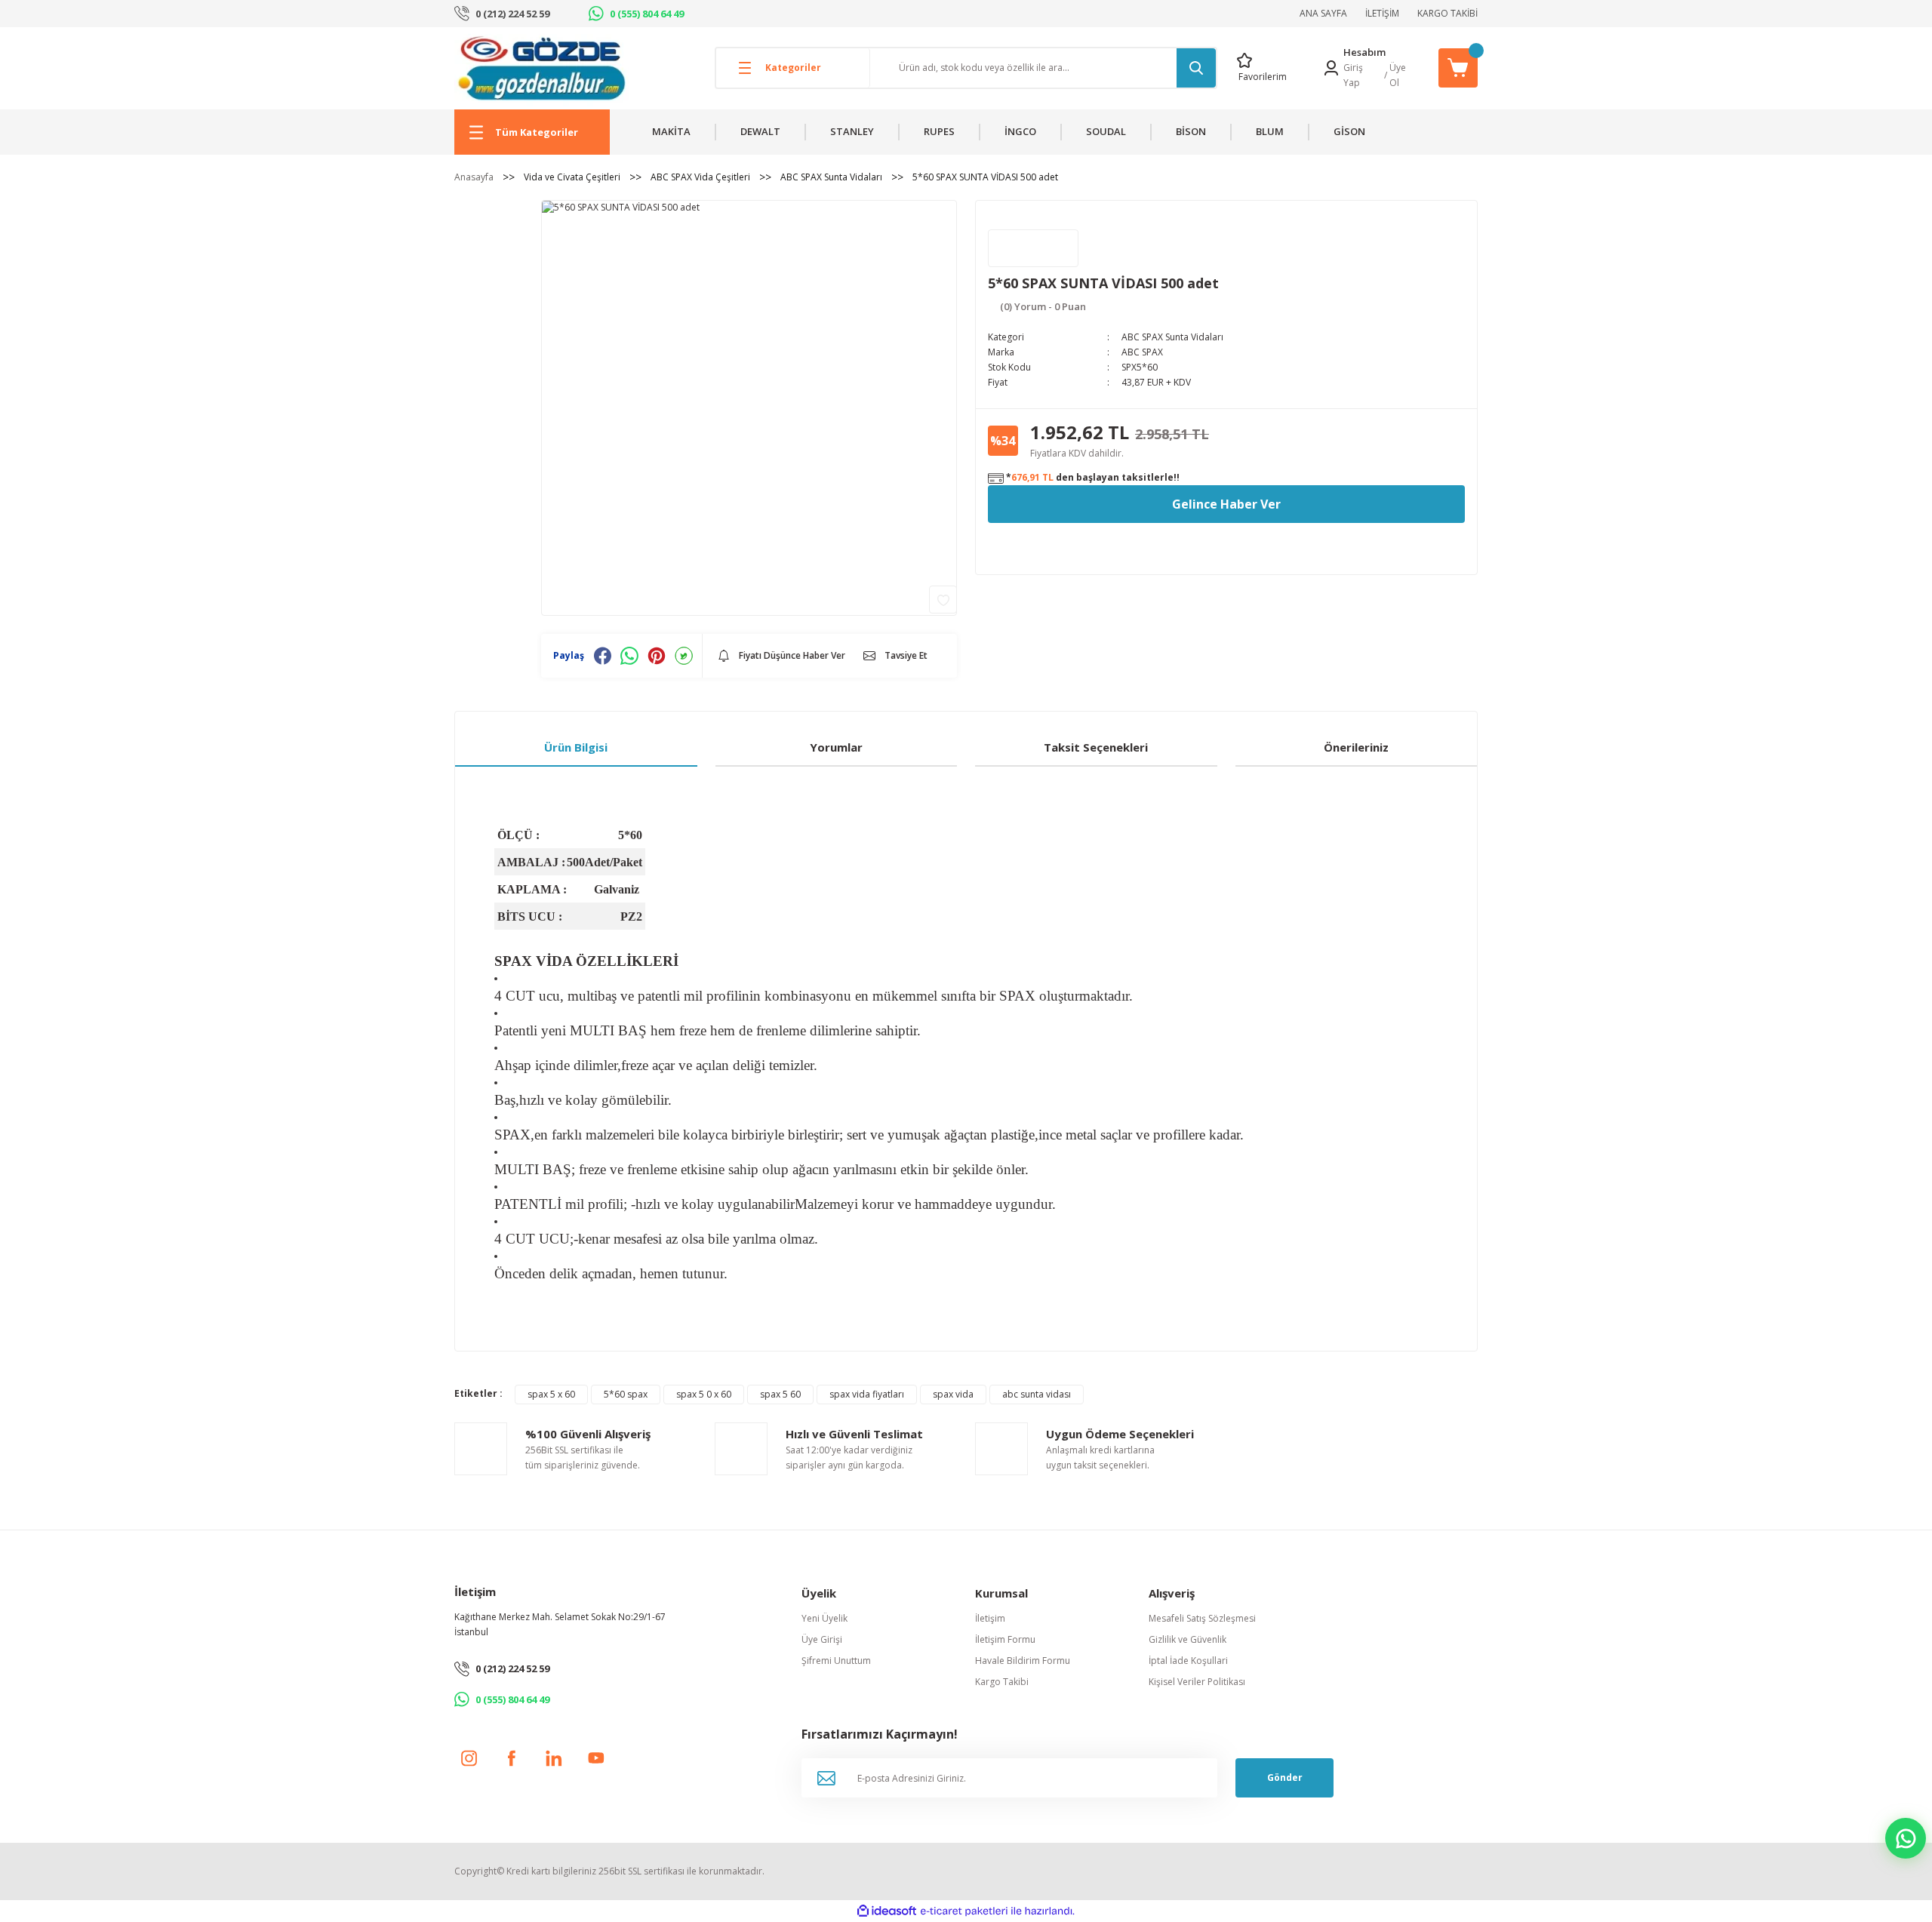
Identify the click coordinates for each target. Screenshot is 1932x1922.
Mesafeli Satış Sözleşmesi (1202, 1618)
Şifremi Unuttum (836, 1661)
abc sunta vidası (1037, 1394)
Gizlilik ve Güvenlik (1188, 1639)
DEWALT (760, 131)
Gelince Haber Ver (1226, 504)
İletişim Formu (1005, 1639)
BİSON (1191, 131)
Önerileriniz (1356, 747)
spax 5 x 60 (551, 1394)
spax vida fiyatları (867, 1394)
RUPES (939, 131)
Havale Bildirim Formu (1023, 1661)
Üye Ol (1398, 75)
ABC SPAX (1142, 352)
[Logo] (541, 68)
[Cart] (1458, 68)
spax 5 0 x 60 (704, 1394)
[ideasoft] (887, 1911)
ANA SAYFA (1323, 13)
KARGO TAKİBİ (1447, 13)
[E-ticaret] (964, 1911)
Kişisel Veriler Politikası (1197, 1682)
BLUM (1270, 131)
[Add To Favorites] (943, 600)
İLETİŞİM (1382, 13)
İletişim (990, 1618)
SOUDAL (1106, 131)
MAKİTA (671, 131)
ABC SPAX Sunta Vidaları (1172, 337)
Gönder (1285, 1777)
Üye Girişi (822, 1639)
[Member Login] (1331, 68)
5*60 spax (626, 1394)
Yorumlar (836, 747)
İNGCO (1020, 131)
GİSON (1349, 131)
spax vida (953, 1394)
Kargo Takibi (1002, 1682)
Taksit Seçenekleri (1096, 747)
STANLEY (852, 131)
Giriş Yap (1353, 75)
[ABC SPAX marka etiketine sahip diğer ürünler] (1033, 248)
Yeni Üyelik (824, 1618)
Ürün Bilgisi (576, 747)
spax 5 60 (780, 1394)
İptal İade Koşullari (1188, 1661)
